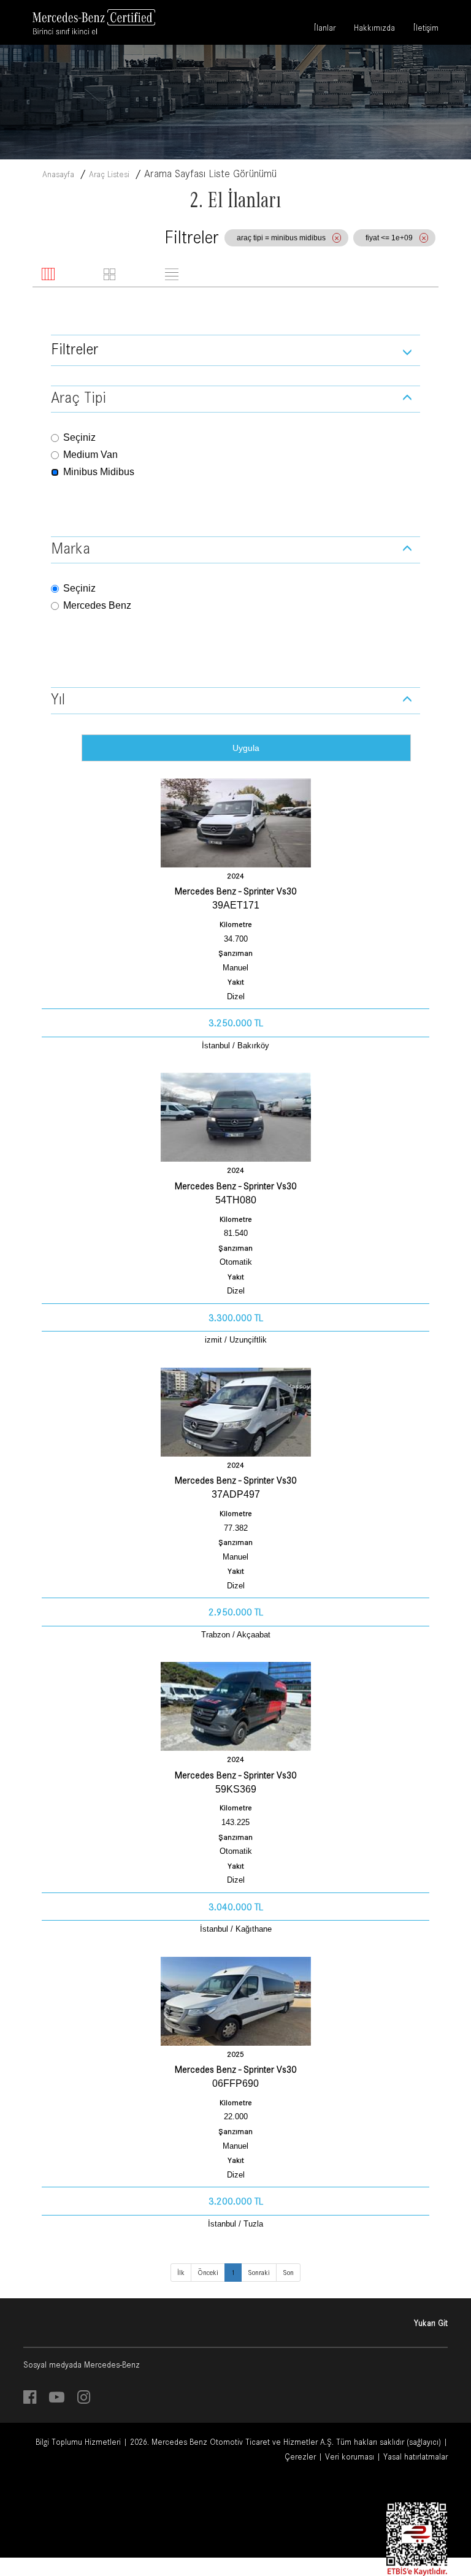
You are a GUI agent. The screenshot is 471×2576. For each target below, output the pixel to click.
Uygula (246, 748)
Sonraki (259, 2273)
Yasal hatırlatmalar (415, 2456)
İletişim (426, 29)
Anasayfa (58, 174)
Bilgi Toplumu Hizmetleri (78, 2442)
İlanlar (325, 29)
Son (288, 2273)
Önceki (208, 2273)
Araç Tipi (78, 397)
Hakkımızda (374, 29)
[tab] (69, 275)
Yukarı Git (431, 2323)
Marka (71, 548)
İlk (181, 2273)
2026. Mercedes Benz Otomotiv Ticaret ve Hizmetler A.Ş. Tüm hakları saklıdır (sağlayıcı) (285, 2442)
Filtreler (75, 349)
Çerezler (300, 2456)
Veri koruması (350, 2456)
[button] (235, 350)
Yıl (58, 699)
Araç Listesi (109, 174)
